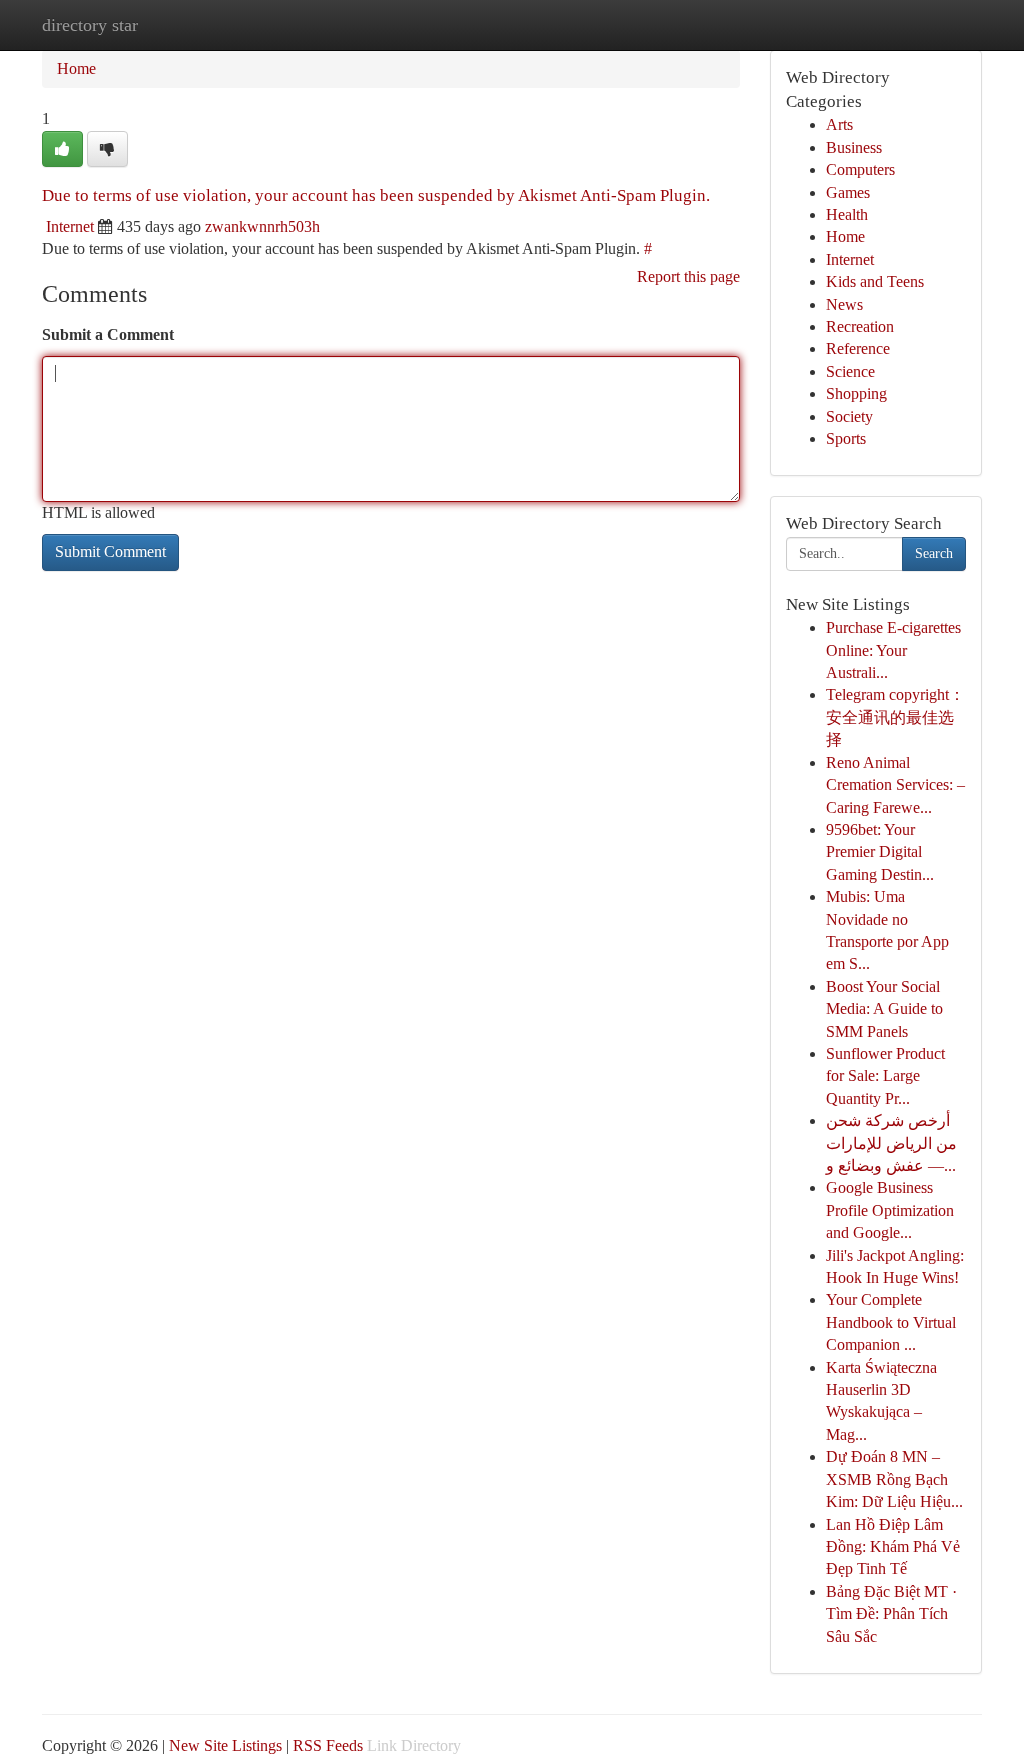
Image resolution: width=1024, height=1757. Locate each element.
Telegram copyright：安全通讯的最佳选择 (895, 717)
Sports (846, 438)
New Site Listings (225, 1745)
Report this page (688, 276)
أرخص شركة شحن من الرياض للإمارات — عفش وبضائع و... (891, 1143)
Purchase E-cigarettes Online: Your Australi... (893, 650)
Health (847, 214)
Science (850, 371)
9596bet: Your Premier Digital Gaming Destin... (880, 852)
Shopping (856, 393)
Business (854, 147)
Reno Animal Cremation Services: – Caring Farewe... (895, 785)
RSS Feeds (328, 1745)
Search (934, 553)
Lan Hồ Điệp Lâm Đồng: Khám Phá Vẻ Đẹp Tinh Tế (893, 1547)
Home (76, 68)
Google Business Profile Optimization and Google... (890, 1210)
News (844, 304)
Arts (839, 124)
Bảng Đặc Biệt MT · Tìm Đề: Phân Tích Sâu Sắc (891, 1614)
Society (849, 416)
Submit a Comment (108, 334)
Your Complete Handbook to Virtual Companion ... (891, 1322)
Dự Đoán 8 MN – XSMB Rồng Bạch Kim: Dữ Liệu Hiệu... (894, 1479)
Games (848, 192)
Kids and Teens (875, 281)
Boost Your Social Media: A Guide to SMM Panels (884, 1009)
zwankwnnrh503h (262, 226)
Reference (858, 348)
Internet (70, 226)
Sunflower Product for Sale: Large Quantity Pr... (885, 1076)
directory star (90, 25)
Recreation (860, 326)
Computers (860, 169)
